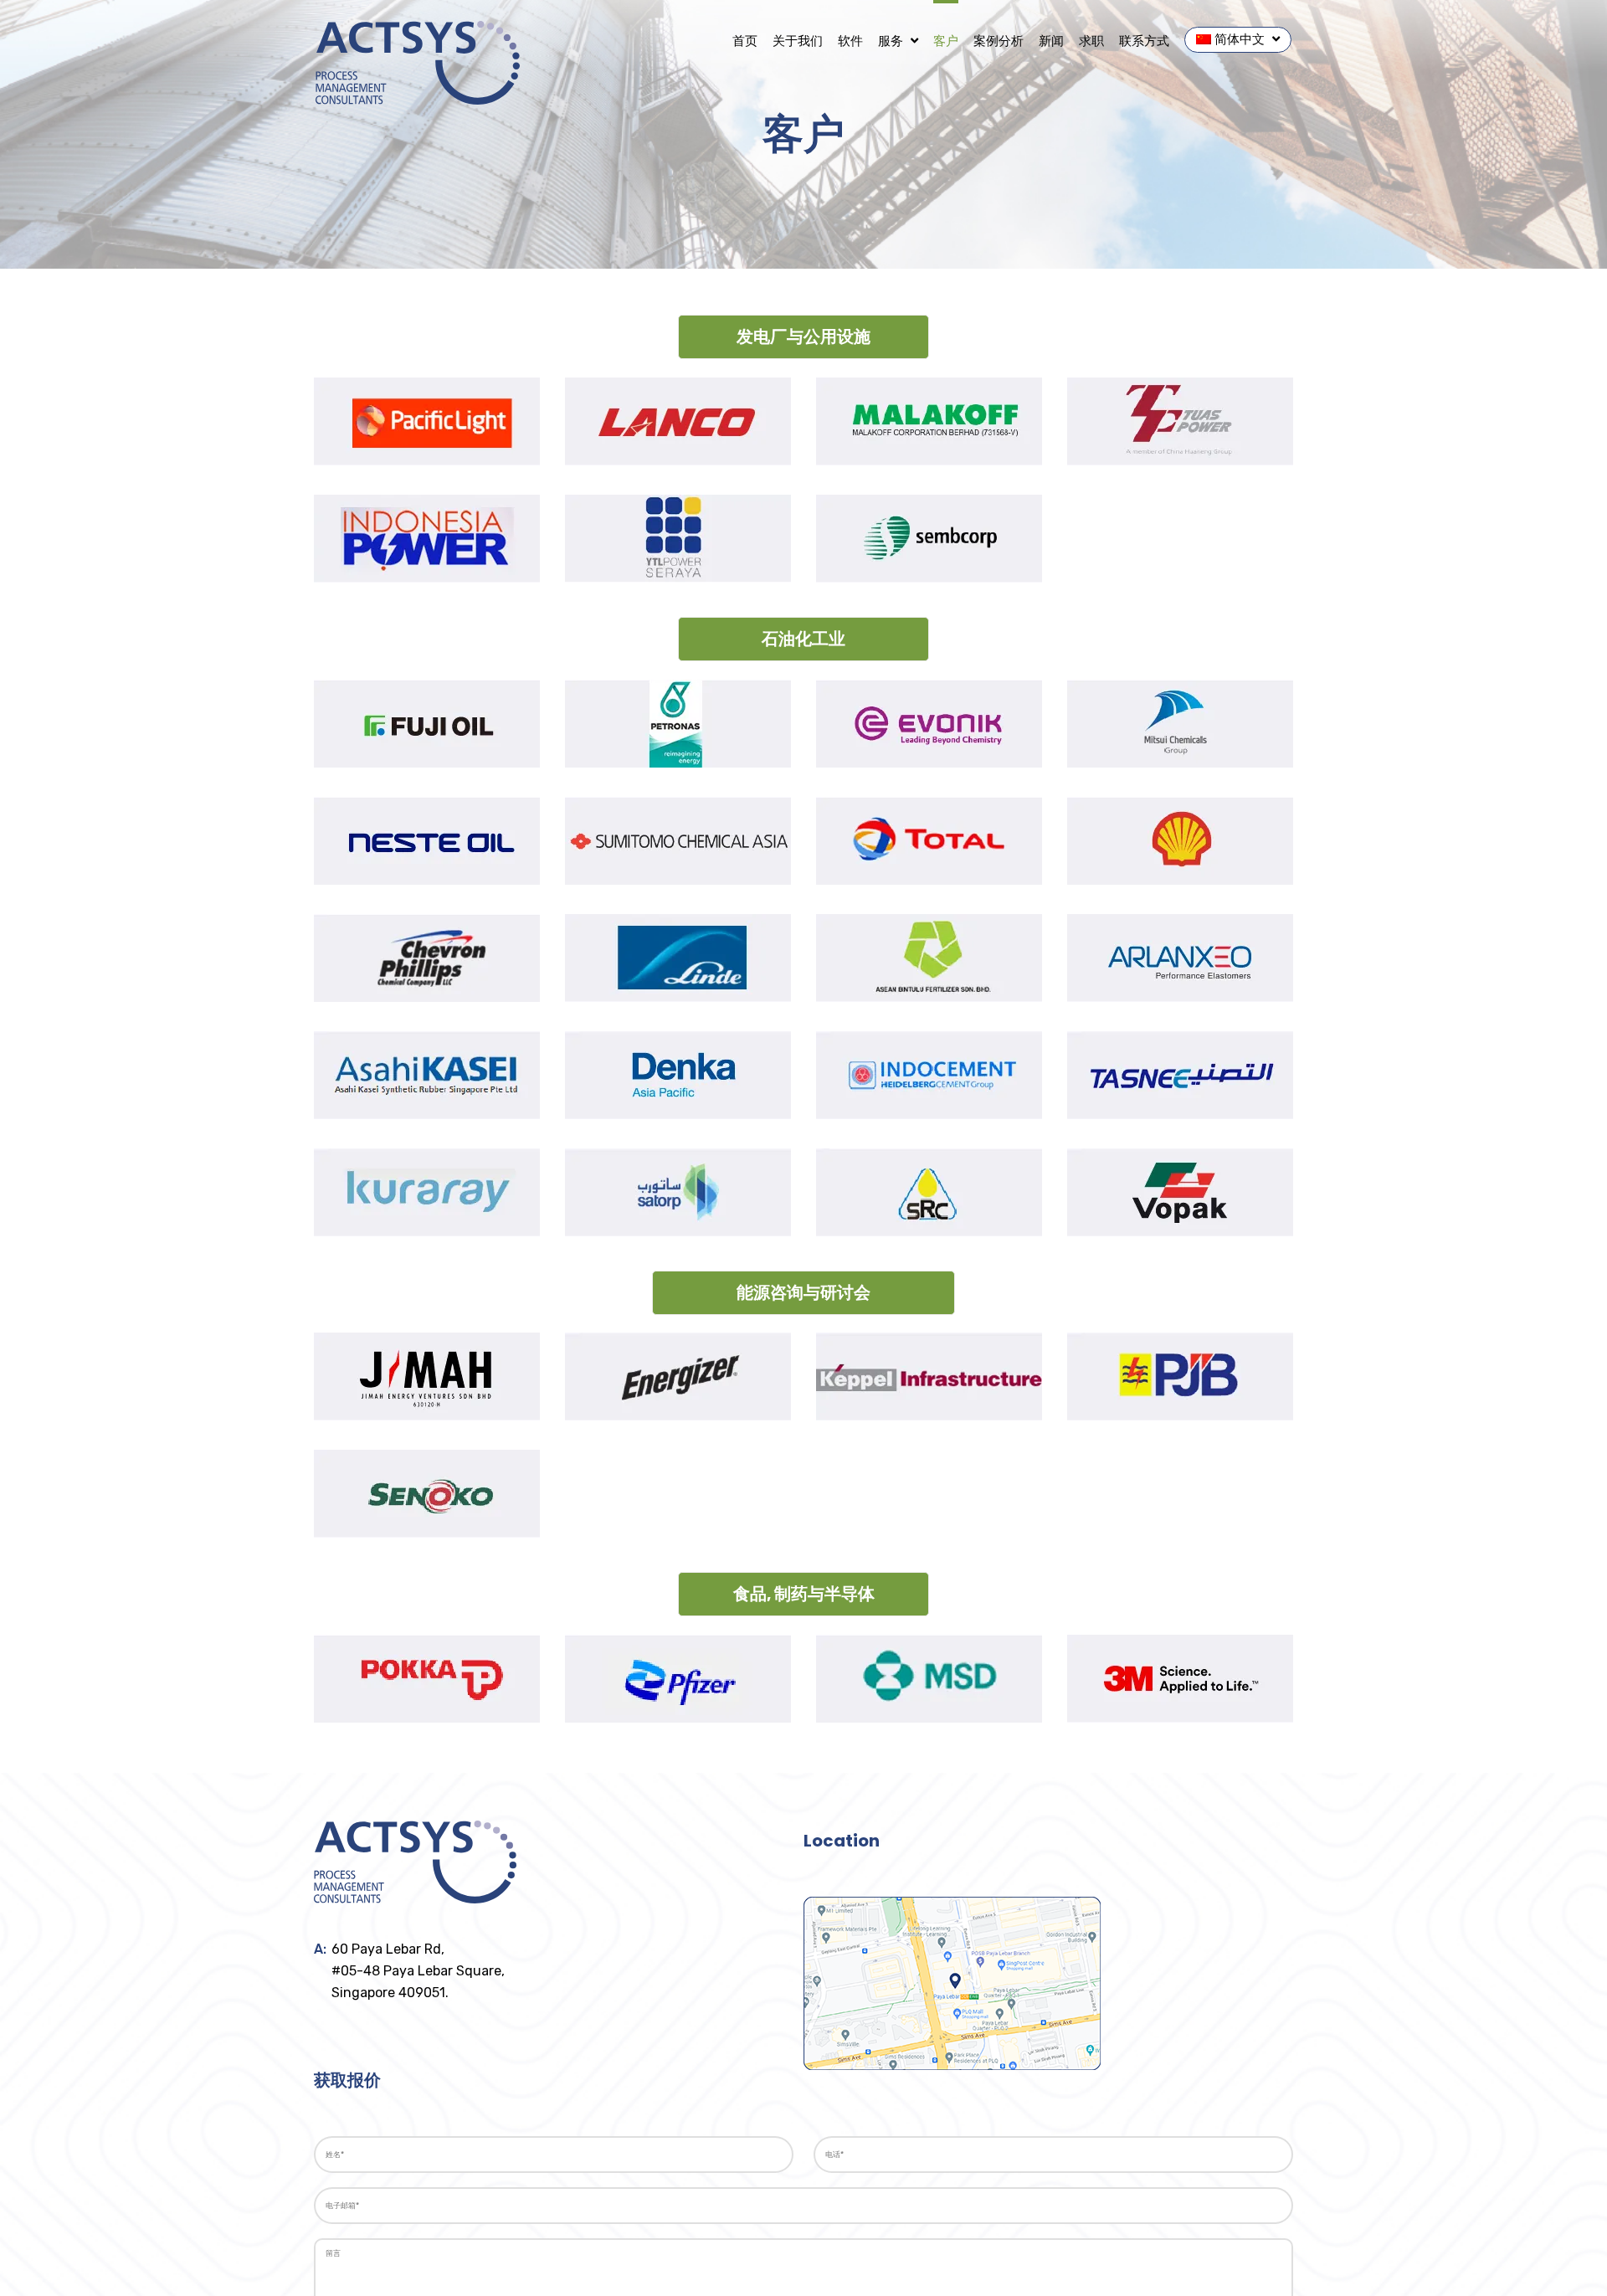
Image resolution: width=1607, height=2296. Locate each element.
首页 (745, 41)
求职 (1091, 41)
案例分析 (999, 41)
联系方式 (1144, 41)
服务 (892, 41)
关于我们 (798, 41)
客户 (946, 41)
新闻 (1051, 41)
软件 (850, 41)
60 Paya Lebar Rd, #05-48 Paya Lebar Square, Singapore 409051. (418, 1971)
